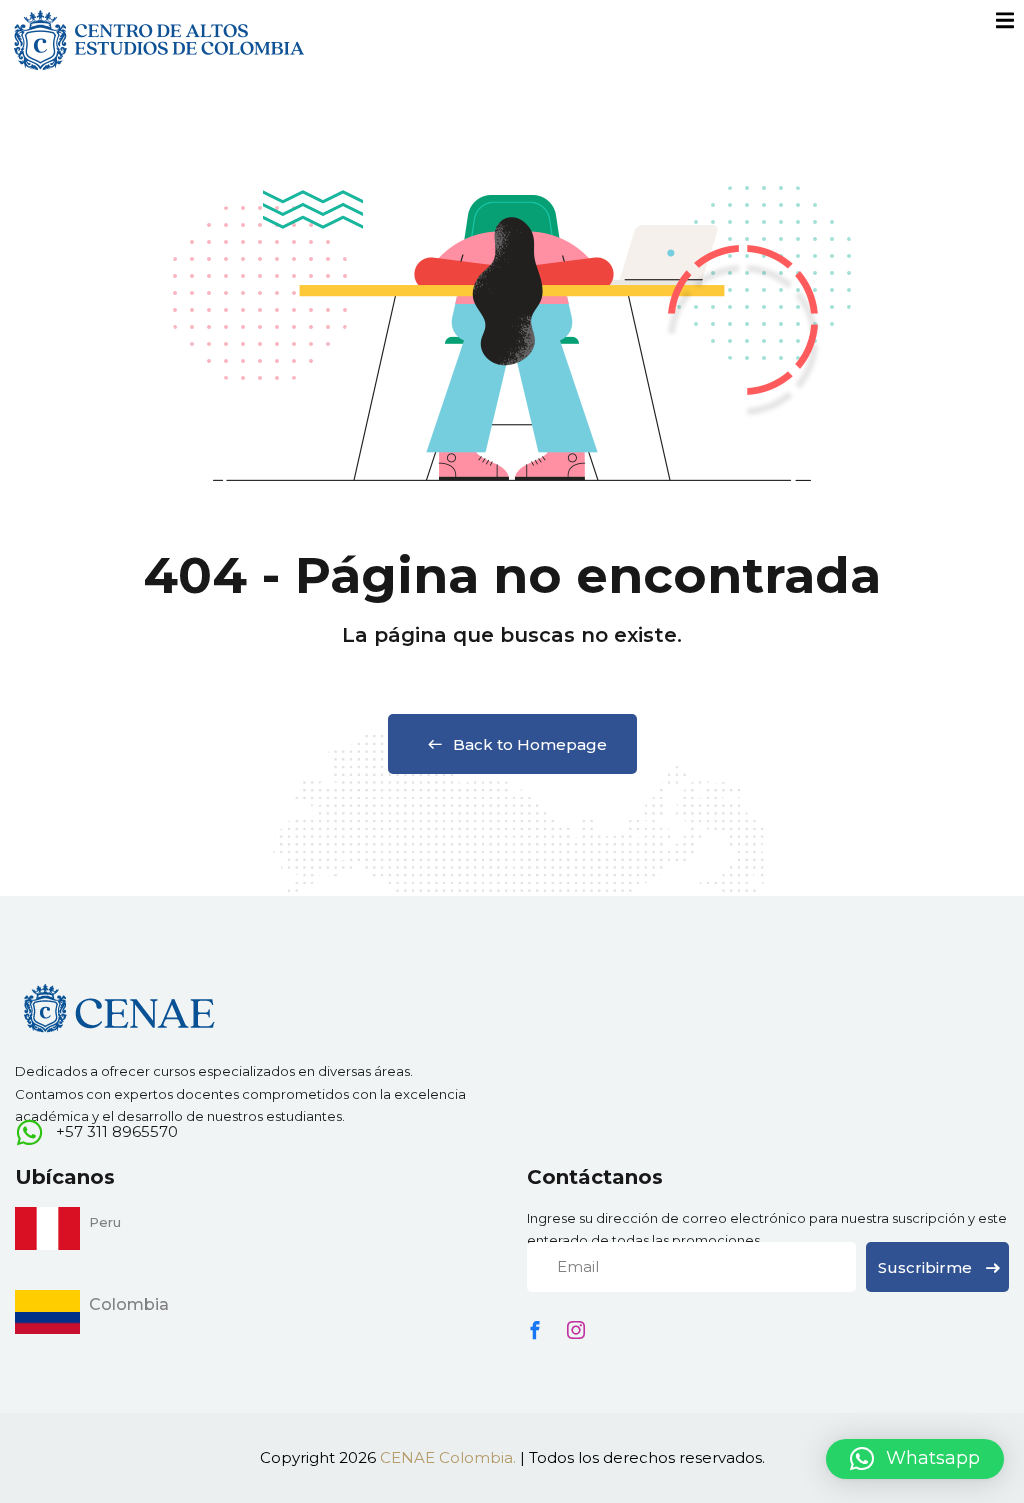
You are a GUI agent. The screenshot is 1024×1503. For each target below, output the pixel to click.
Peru (105, 1222)
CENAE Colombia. (448, 1457)
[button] (915, 1459)
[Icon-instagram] (576, 1330)
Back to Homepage (530, 744)
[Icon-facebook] (535, 1330)
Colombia (129, 1304)
